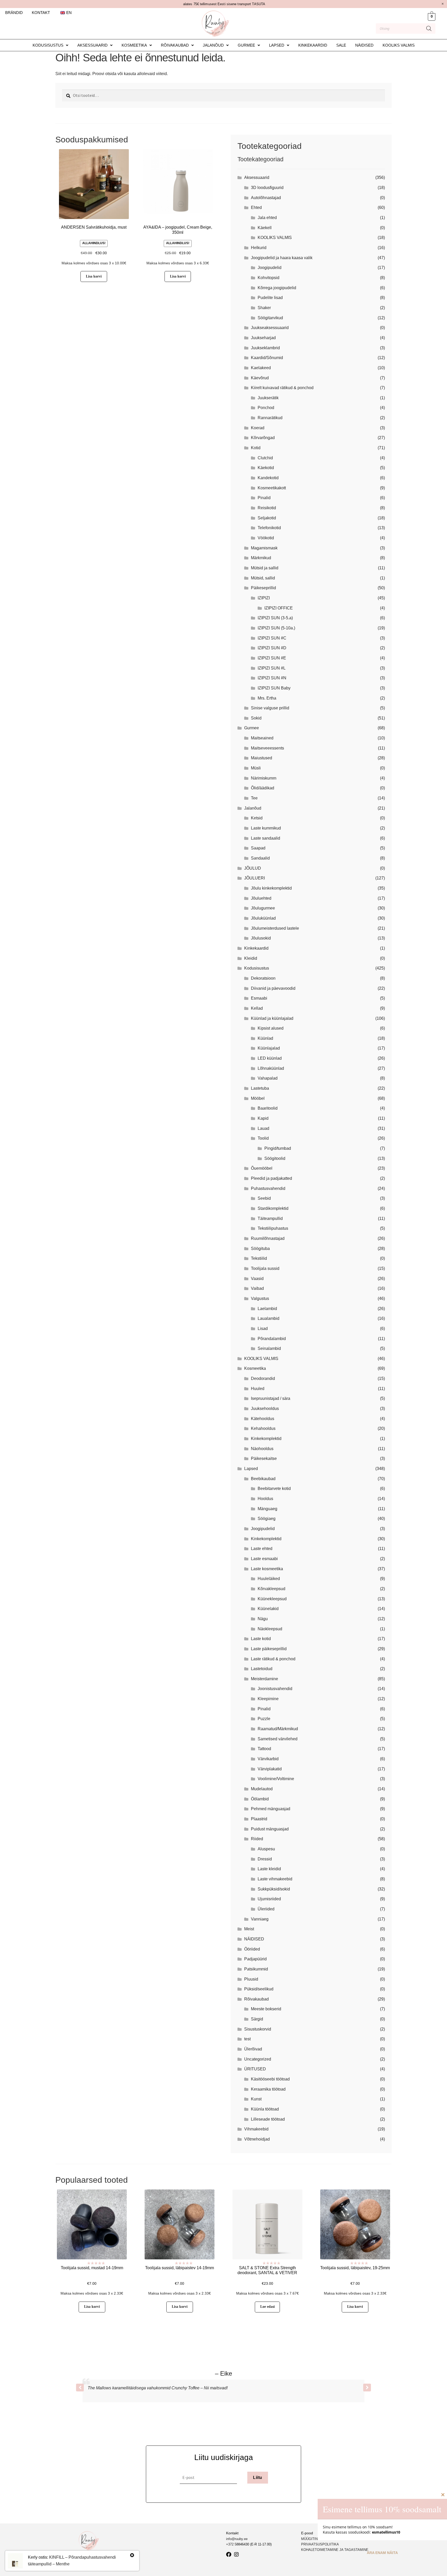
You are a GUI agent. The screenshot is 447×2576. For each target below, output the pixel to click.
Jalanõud (213, 45)
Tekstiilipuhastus (273, 1228)
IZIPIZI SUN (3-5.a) (275, 618)
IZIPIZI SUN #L (272, 668)
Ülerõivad (253, 2049)
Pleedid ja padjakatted (271, 1178)
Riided (257, 1839)
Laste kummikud (266, 828)
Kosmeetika (134, 45)
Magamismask (264, 548)
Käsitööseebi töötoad (270, 2079)
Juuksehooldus (265, 1409)
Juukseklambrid (265, 348)
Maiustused (262, 758)
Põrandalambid (272, 1339)
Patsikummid (256, 1969)
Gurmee (246, 45)
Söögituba (260, 1249)
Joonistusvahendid (275, 1689)
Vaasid (257, 1279)
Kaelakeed (261, 368)
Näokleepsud (270, 1629)
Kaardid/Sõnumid (267, 358)
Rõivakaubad (175, 45)
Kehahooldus (263, 1428)
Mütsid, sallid (263, 578)
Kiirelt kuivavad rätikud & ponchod (282, 388)
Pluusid (251, 1979)
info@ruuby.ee (237, 2539)
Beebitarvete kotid (274, 1489)
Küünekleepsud (272, 1599)
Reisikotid (267, 508)
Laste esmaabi (264, 1559)
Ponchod (266, 408)
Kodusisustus (48, 45)
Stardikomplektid (273, 1208)
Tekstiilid (259, 1258)
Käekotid (266, 468)
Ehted (256, 208)
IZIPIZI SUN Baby (274, 688)
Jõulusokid (261, 938)
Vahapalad (268, 1078)
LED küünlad (270, 1058)
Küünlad (265, 1038)
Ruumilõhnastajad (268, 1238)
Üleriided (266, 1909)
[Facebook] (229, 2555)
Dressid (265, 1859)
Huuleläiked (269, 1579)
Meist (249, 1929)
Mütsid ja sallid (265, 568)
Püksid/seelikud (259, 1989)
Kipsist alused (271, 1028)
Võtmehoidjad (257, 2139)
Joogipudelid (270, 268)
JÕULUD (253, 868)
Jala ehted (267, 218)
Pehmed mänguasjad (271, 1809)
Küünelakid (268, 1609)
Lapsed (277, 45)
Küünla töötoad (265, 2109)
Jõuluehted (261, 898)
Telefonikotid (269, 528)
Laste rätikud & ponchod (273, 1659)
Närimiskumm (264, 778)
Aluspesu (266, 1849)
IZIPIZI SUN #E (272, 658)
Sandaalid (260, 858)
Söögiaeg (267, 1519)
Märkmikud (261, 558)
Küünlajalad (269, 1048)
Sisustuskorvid (258, 2029)
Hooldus (265, 1499)
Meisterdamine (265, 1679)
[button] (50, 45)
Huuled (258, 1389)
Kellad (257, 1008)
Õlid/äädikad (263, 788)
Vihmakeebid (256, 2129)
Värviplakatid (270, 1769)
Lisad (263, 1329)
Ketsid (257, 818)
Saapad (258, 848)
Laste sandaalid (266, 838)
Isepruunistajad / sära (271, 1398)
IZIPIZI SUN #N (272, 678)
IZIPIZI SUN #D (272, 648)
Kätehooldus (263, 1419)
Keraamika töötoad (268, 2089)
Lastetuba (260, 1088)
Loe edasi (267, 2307)
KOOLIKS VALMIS (399, 45)
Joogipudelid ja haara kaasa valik (282, 258)
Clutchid (265, 458)
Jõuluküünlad (263, 918)
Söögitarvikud (270, 318)
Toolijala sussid (265, 1268)
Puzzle (264, 1719)
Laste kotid (261, 1639)
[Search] (429, 28)
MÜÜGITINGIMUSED (317, 2539)
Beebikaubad (263, 1479)
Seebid (264, 1198)
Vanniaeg (260, 1919)
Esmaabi (259, 998)
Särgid (257, 2019)
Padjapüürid (255, 1959)
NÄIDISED (364, 45)
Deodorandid (263, 1378)
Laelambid (267, 1309)
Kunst (256, 2099)
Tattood (264, 1749)
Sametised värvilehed (278, 1739)
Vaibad (257, 1288)
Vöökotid (266, 538)
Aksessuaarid (92, 45)
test (247, 2039)
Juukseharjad (263, 338)
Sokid (256, 718)
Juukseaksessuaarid (270, 328)
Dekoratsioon (263, 978)
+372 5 (231, 2544)
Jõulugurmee (263, 908)
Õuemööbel (262, 1168)
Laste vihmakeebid (275, 1879)
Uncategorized (258, 2059)
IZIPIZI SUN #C (272, 638)
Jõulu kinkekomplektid (271, 888)
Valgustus (260, 1298)
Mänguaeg (267, 1509)
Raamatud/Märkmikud (278, 1729)
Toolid (263, 1138)
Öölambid (260, 1799)
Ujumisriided (269, 1899)
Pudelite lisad (270, 298)
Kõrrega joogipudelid (277, 288)
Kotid (256, 448)
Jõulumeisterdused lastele (275, 928)
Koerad (258, 428)
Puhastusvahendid (268, 1188)
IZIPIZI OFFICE (279, 608)
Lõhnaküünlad (271, 1068)
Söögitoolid (275, 1158)
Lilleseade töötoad (268, 2119)
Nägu (263, 1619)
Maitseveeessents (267, 748)
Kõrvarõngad (263, 438)
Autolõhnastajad (266, 198)
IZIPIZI (264, 598)
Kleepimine (268, 1699)
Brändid (14, 13)
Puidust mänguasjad (270, 1829)
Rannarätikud (270, 418)
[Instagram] (236, 2555)
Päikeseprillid (263, 588)
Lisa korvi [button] (94, 276)
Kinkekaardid (313, 45)
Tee (254, 798)
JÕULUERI (255, 878)
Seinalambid (269, 1348)
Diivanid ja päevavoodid (273, 988)
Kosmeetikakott (272, 488)
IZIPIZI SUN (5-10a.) (276, 628)
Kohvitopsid (269, 278)
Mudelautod (262, 1789)
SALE (341, 45)
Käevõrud (260, 378)
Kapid (263, 1118)
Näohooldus (262, 1449)
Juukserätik (268, 398)
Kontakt (41, 13)
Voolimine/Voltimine (276, 1779)
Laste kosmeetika (267, 1569)
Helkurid (259, 248)
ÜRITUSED (255, 2069)
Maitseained (262, 738)
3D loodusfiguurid (267, 188)
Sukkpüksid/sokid (274, 1889)
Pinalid (264, 498)
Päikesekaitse (264, 1458)
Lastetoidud (262, 1669)
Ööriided (252, 1949)
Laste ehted (262, 1549)
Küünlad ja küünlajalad (272, 1018)
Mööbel (258, 1098)
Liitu (258, 2477)
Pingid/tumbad (278, 1148)
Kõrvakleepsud (271, 1589)
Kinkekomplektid (266, 1439)
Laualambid (269, 1318)
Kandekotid (268, 478)
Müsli (256, 768)
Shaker (264, 308)
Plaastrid (259, 1819)
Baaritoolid (268, 1108)
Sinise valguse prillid (270, 708)
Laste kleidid (269, 1869)
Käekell (265, 228)
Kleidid (251, 958)
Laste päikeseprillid (269, 1649)
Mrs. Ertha (267, 698)
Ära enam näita (382, 2553)
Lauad (263, 1128)
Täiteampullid (270, 1218)
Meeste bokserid (266, 2009)
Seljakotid (267, 518)
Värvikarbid (268, 1759)
